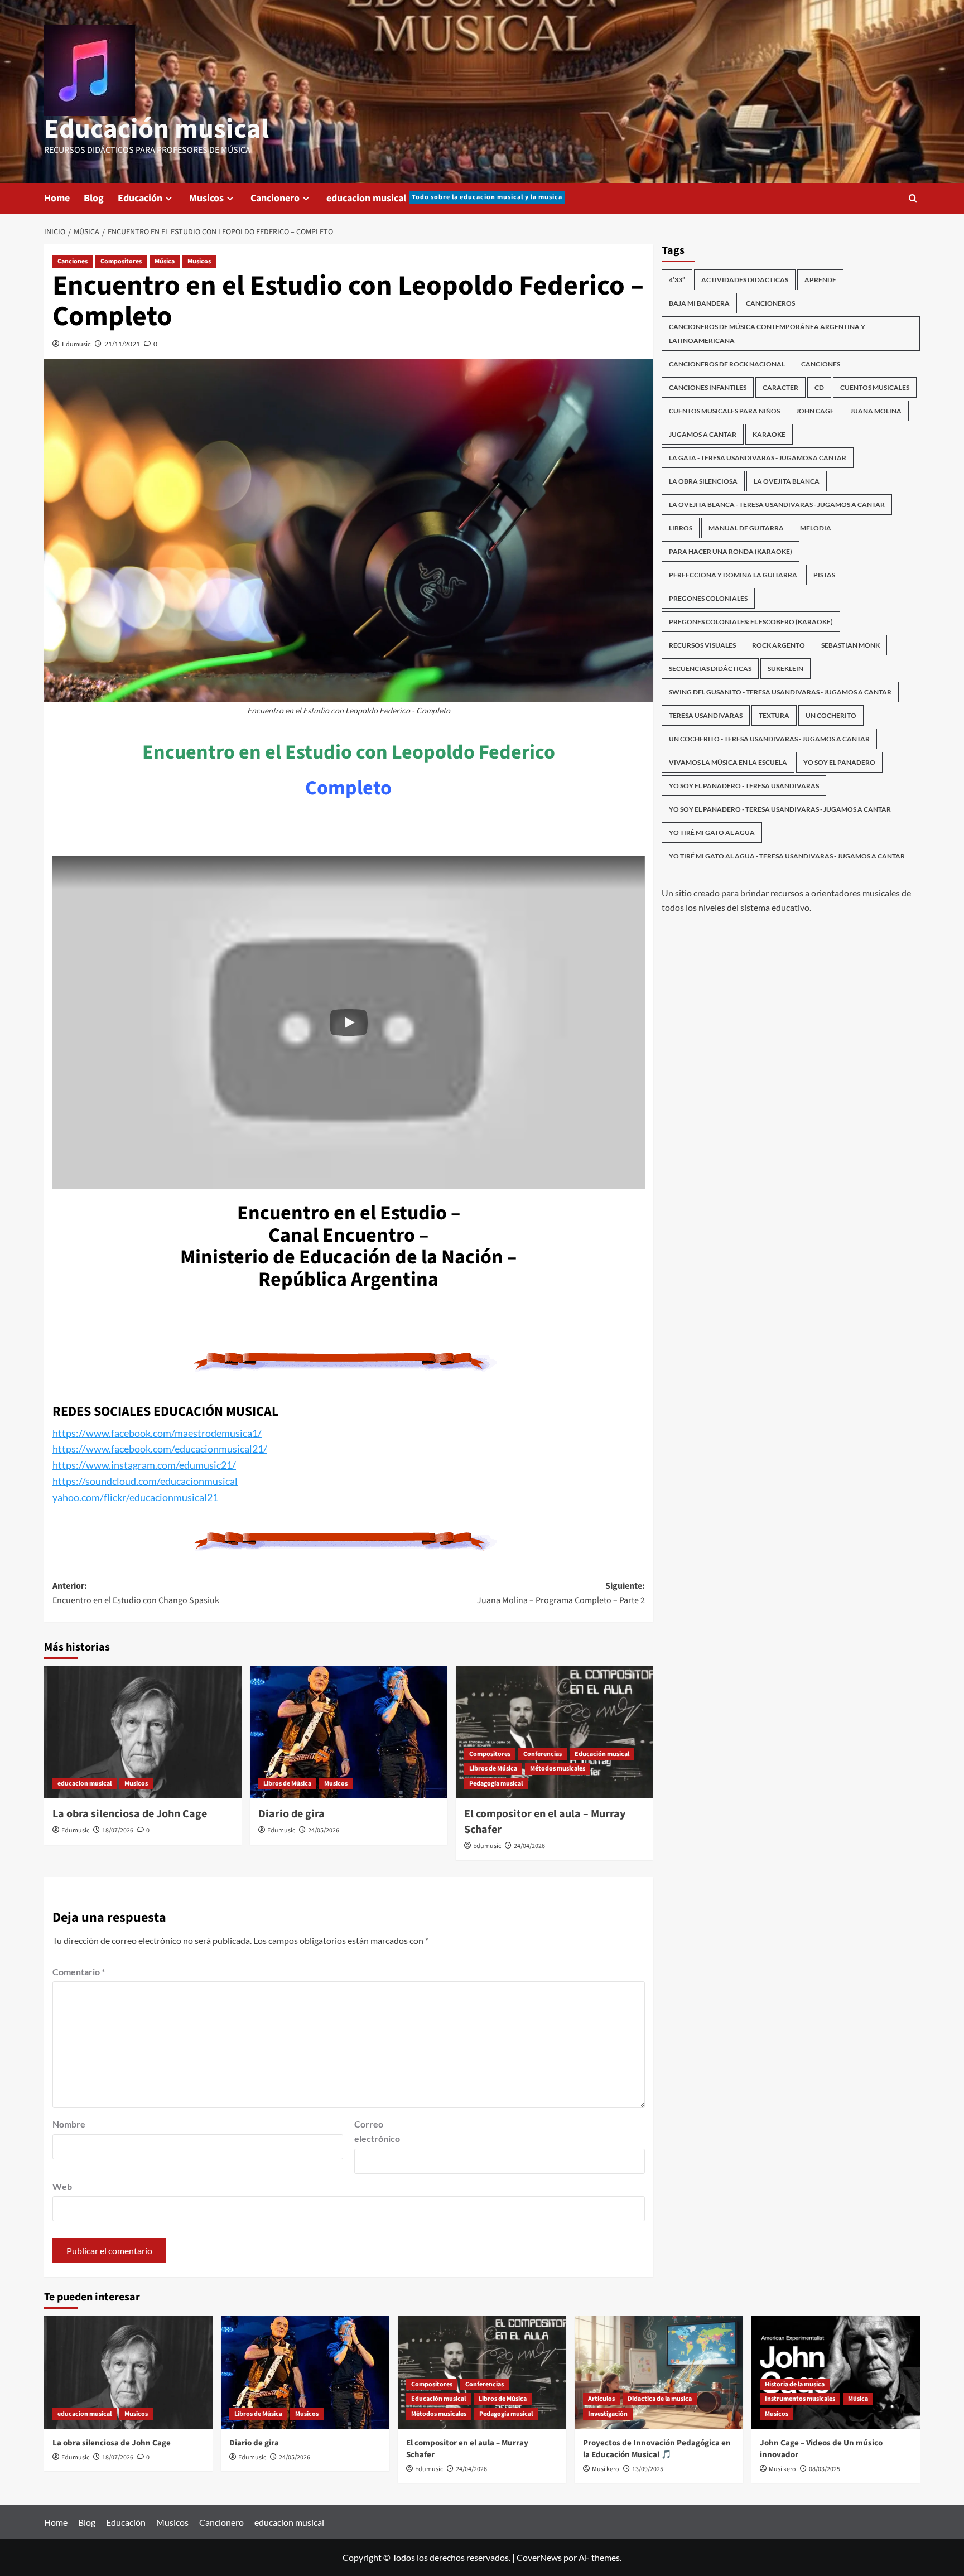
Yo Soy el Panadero (839, 762)
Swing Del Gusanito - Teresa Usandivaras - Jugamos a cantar (780, 692)
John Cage (815, 411)
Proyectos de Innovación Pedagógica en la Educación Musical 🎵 (657, 2449)
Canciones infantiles (708, 387)
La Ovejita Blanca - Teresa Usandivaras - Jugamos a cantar (777, 505)
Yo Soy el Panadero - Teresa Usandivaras (744, 786)
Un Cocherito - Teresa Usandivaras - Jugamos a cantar (769, 739)
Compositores (121, 261)
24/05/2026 (324, 1830)
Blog (94, 198)
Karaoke (769, 434)
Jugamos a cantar (703, 434)
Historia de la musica (795, 2384)
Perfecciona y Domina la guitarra (733, 575)
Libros (681, 528)
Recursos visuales (702, 645)
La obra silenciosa (703, 481)
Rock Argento (779, 645)
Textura (774, 715)
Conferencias (543, 1754)
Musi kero (606, 2469)
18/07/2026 (118, 1830)
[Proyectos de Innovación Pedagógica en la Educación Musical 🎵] (659, 2372)
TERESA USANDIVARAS (706, 715)
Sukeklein (785, 669)
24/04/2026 (529, 1846)
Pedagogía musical (496, 1784)
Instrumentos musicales (800, 2399)
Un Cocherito (831, 715)
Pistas (824, 575)
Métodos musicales (558, 1769)
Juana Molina (876, 411)
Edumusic (76, 344)
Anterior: (136, 1593)
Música (165, 261)
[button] (349, 1022)
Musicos (206, 198)
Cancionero (275, 198)
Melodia (816, 528)
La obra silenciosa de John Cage (130, 1814)
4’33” (677, 280)
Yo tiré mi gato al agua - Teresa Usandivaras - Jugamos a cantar (787, 856)
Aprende (820, 280)
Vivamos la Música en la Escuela (728, 762)
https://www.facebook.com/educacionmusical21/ (160, 1449)
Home (57, 198)
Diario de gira (291, 1814)
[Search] (913, 198)
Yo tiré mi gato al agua (712, 833)
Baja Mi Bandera (699, 303)
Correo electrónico (377, 2131)
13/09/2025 (648, 2469)
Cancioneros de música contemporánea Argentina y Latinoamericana (767, 334)
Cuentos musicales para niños (724, 411)
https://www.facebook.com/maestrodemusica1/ (157, 1433)
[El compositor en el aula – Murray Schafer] (555, 1732)
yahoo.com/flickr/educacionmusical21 (135, 1497)
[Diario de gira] (349, 1732)
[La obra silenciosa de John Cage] (143, 1732)
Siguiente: (561, 1593)
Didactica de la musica (660, 2399)
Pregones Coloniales (708, 598)
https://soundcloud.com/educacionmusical (145, 1481)
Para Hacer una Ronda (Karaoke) (731, 551)
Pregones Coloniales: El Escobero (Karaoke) (751, 622)
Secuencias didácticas (710, 669)
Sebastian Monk (850, 645)
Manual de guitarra (746, 528)
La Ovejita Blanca (787, 481)
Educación (140, 198)
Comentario (79, 1972)
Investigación (608, 2414)
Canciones (73, 261)
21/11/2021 (122, 344)
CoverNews (539, 2557)
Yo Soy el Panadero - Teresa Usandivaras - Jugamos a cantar (780, 809)
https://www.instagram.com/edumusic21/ (144, 1465)
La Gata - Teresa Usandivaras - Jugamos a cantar (758, 458)
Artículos (601, 2399)
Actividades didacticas (745, 280)
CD (819, 387)
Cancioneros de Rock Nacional (727, 364)
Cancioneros (770, 303)
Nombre (69, 2124)
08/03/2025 (825, 2469)
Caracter (780, 387)
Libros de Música (287, 1784)
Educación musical (156, 129)
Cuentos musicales (875, 387)
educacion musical (444, 198)
